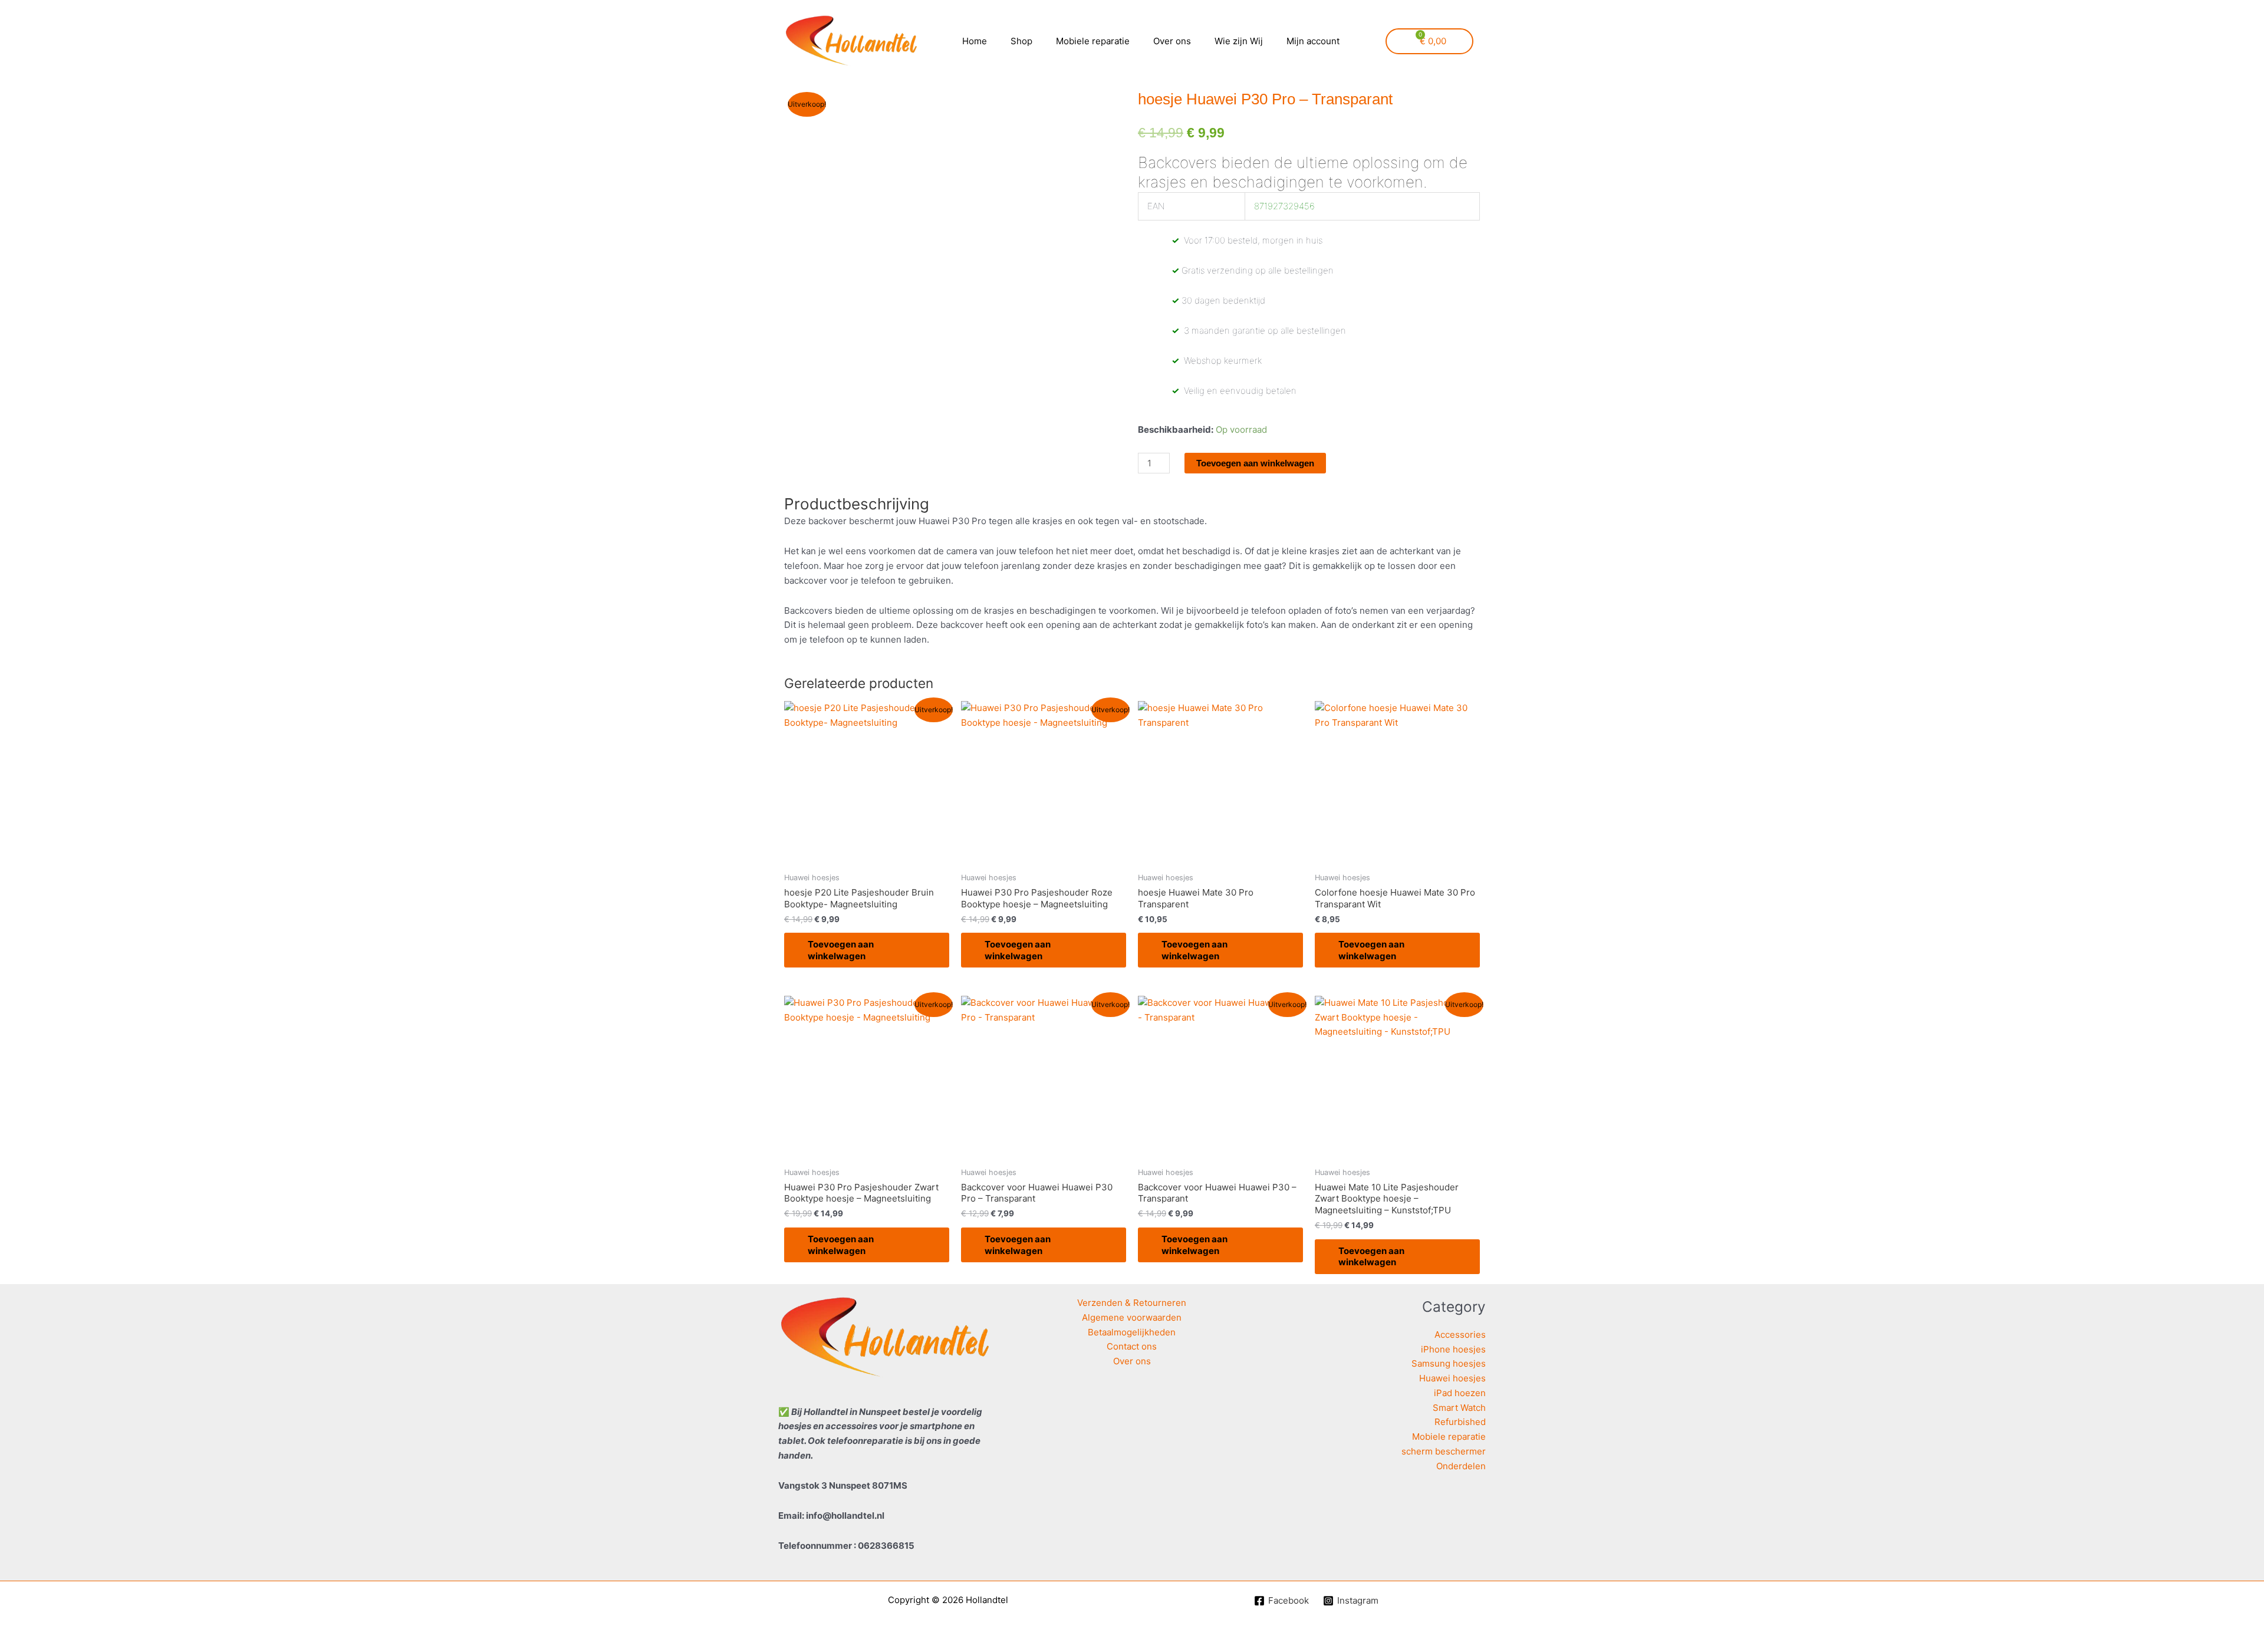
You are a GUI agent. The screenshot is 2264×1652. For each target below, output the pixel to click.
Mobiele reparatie (1093, 41)
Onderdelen (1461, 1466)
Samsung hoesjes (1449, 1363)
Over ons (1172, 41)
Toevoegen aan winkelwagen (1255, 463)
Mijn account (1313, 41)
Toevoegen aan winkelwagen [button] (841, 950)
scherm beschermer (1444, 1451)
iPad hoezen (1460, 1393)
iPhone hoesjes (1453, 1349)
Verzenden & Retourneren (1132, 1303)
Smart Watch (1459, 1408)
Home (975, 41)
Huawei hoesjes (1452, 1378)
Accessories (1460, 1335)
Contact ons (1132, 1346)
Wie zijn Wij (1239, 41)
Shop (1021, 41)
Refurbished (1460, 1422)
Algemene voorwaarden (1132, 1317)
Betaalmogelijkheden (1132, 1332)
